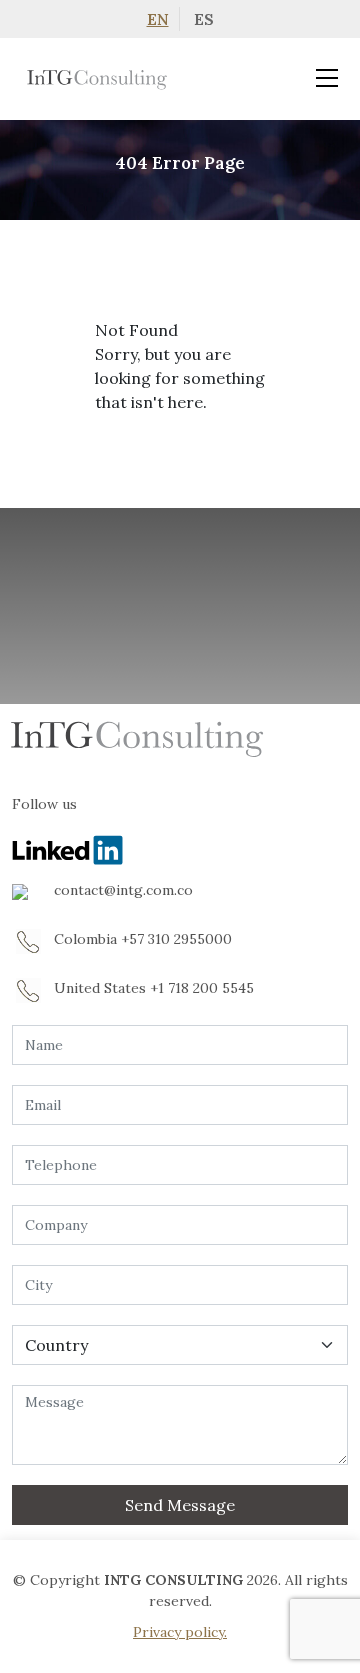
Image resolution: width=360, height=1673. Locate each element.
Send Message (180, 1505)
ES (204, 19)
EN (158, 19)
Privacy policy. (180, 1632)
